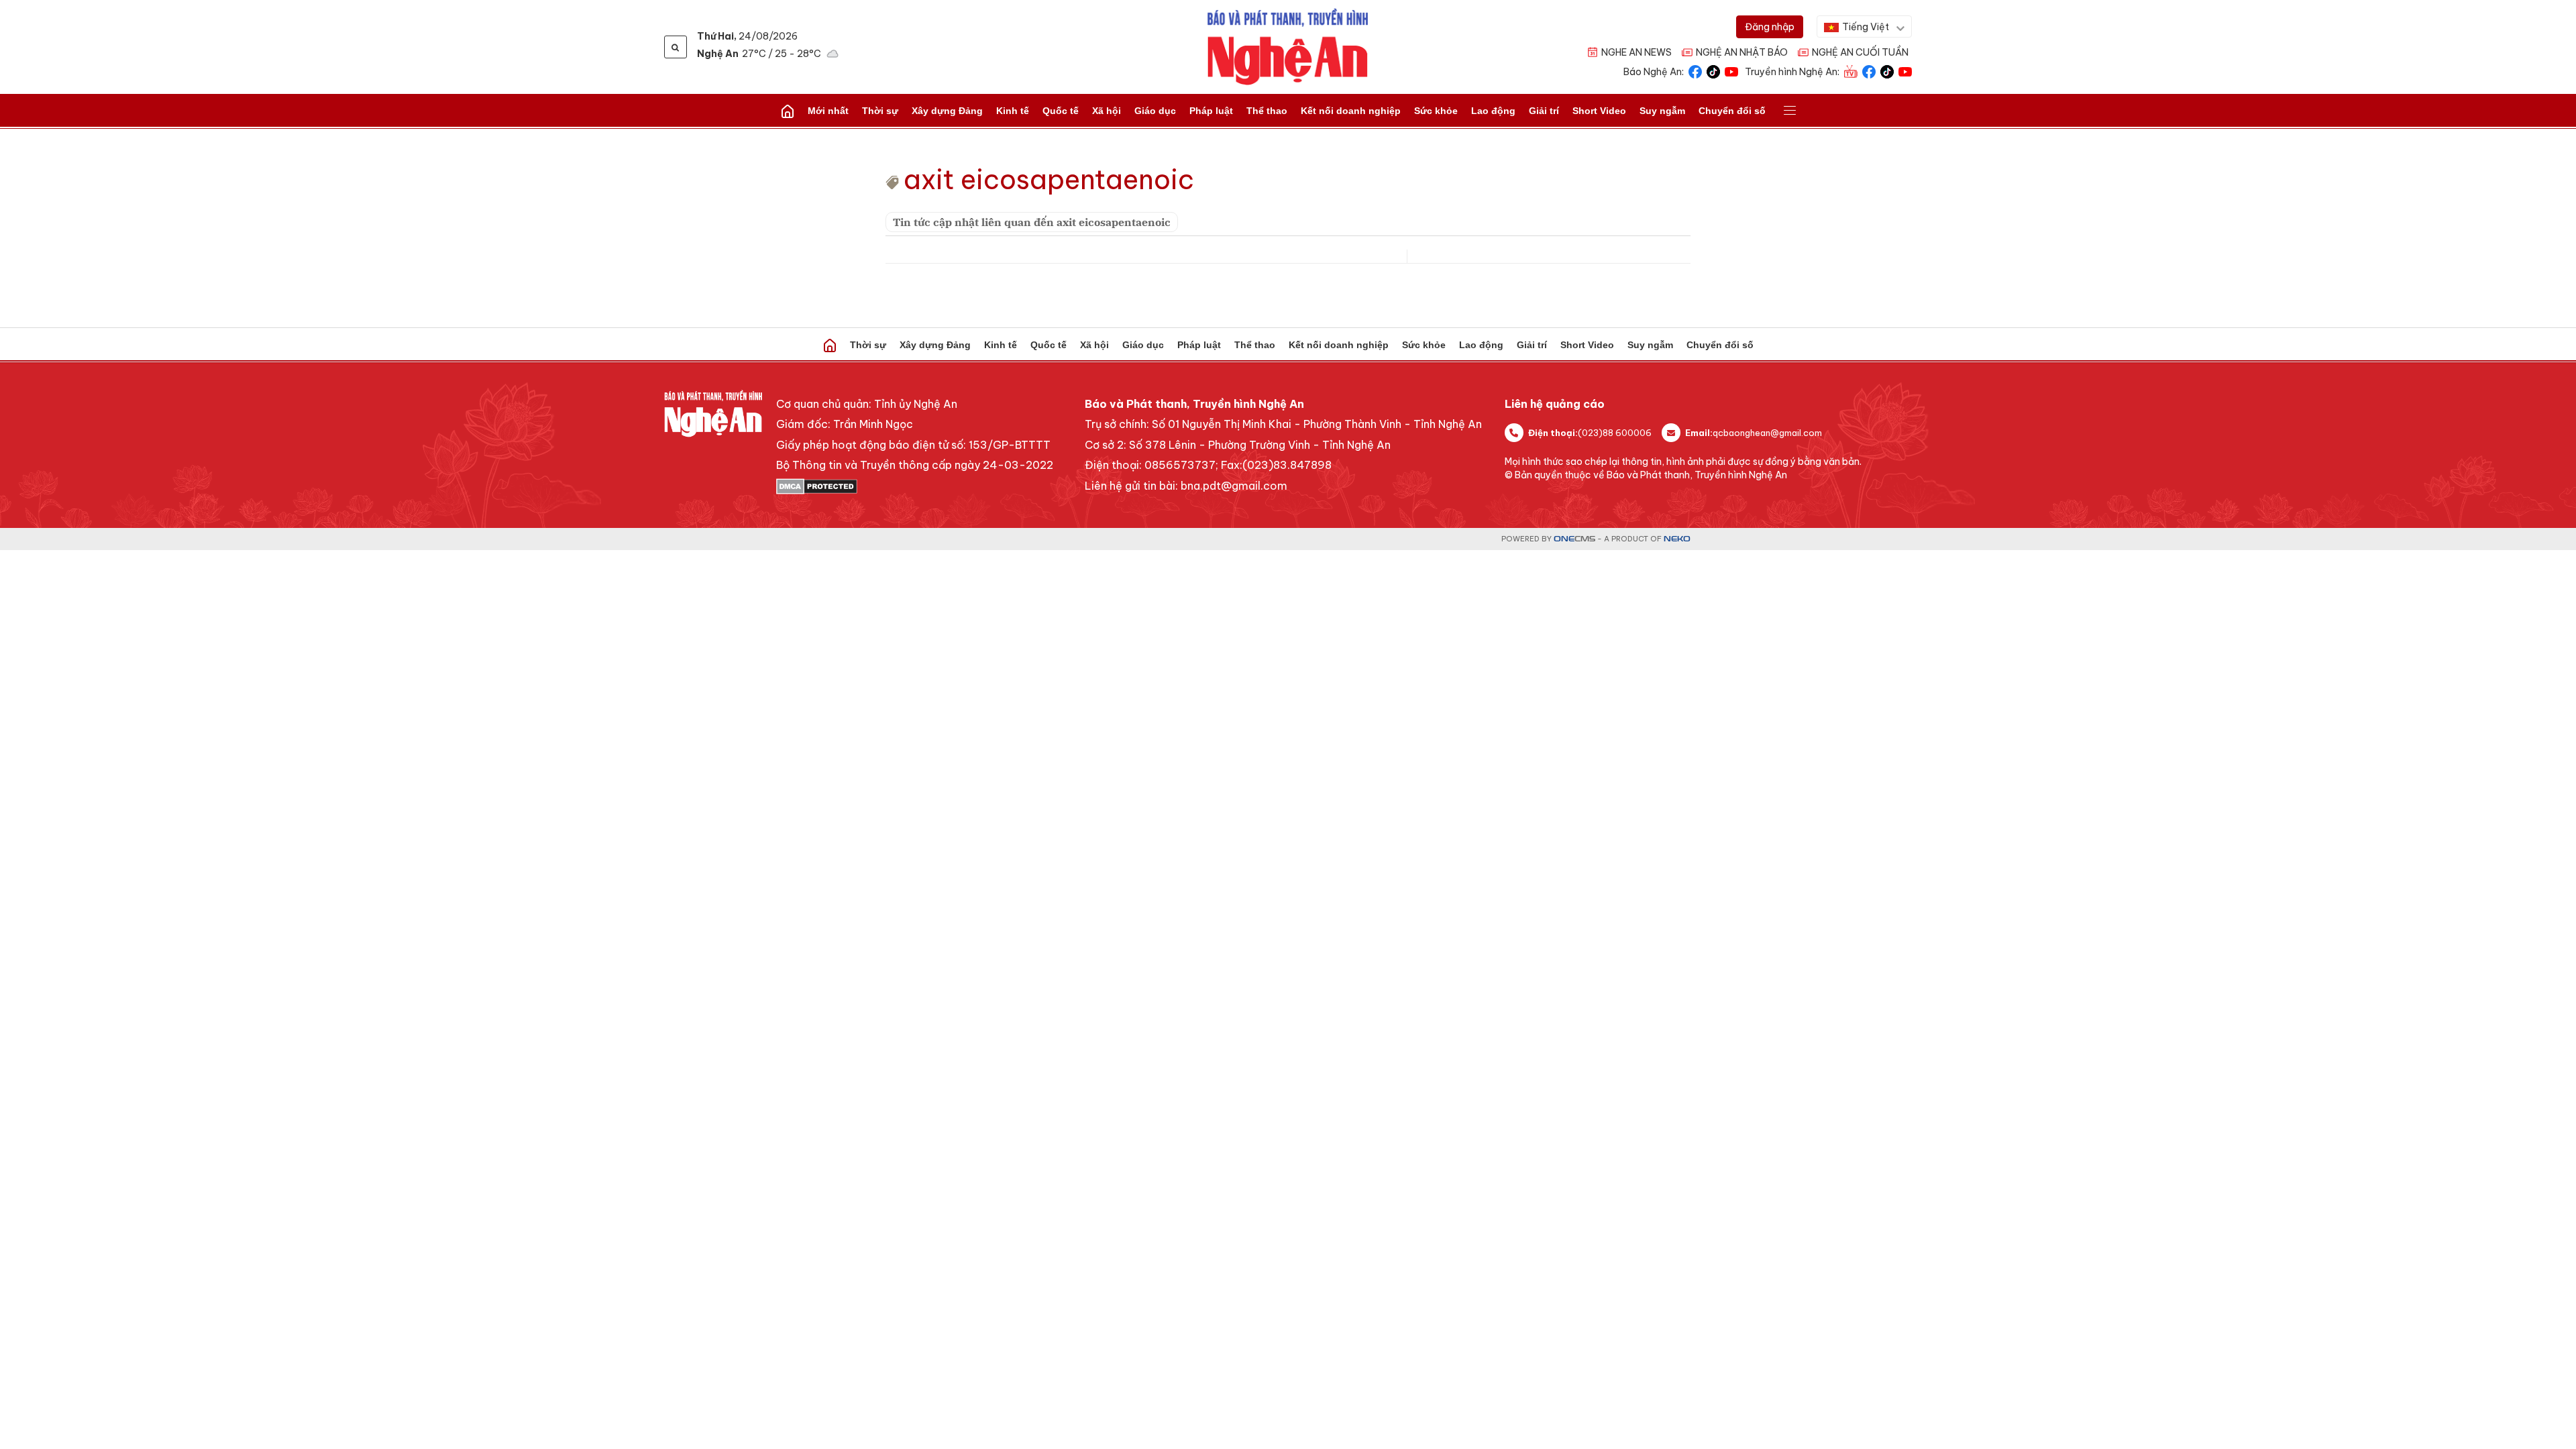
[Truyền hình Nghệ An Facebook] (1869, 71)
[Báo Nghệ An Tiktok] (1713, 71)
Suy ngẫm (1662, 111)
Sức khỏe (1436, 111)
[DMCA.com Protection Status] (915, 486)
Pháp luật (1211, 111)
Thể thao (1267, 111)
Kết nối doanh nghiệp (1351, 111)
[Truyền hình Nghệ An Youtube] (1905, 71)
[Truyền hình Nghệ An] (1851, 71)
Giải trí (1544, 111)
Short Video (1599, 111)
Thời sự (880, 111)
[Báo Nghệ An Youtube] (1731, 71)
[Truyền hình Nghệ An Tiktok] (1887, 71)
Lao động (1493, 111)
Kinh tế (1013, 111)
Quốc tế (1061, 111)
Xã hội (1107, 111)
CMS (1574, 539)
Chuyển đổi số (1732, 111)
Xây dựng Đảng (947, 111)
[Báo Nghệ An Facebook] (1695, 71)
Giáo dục (1155, 111)
